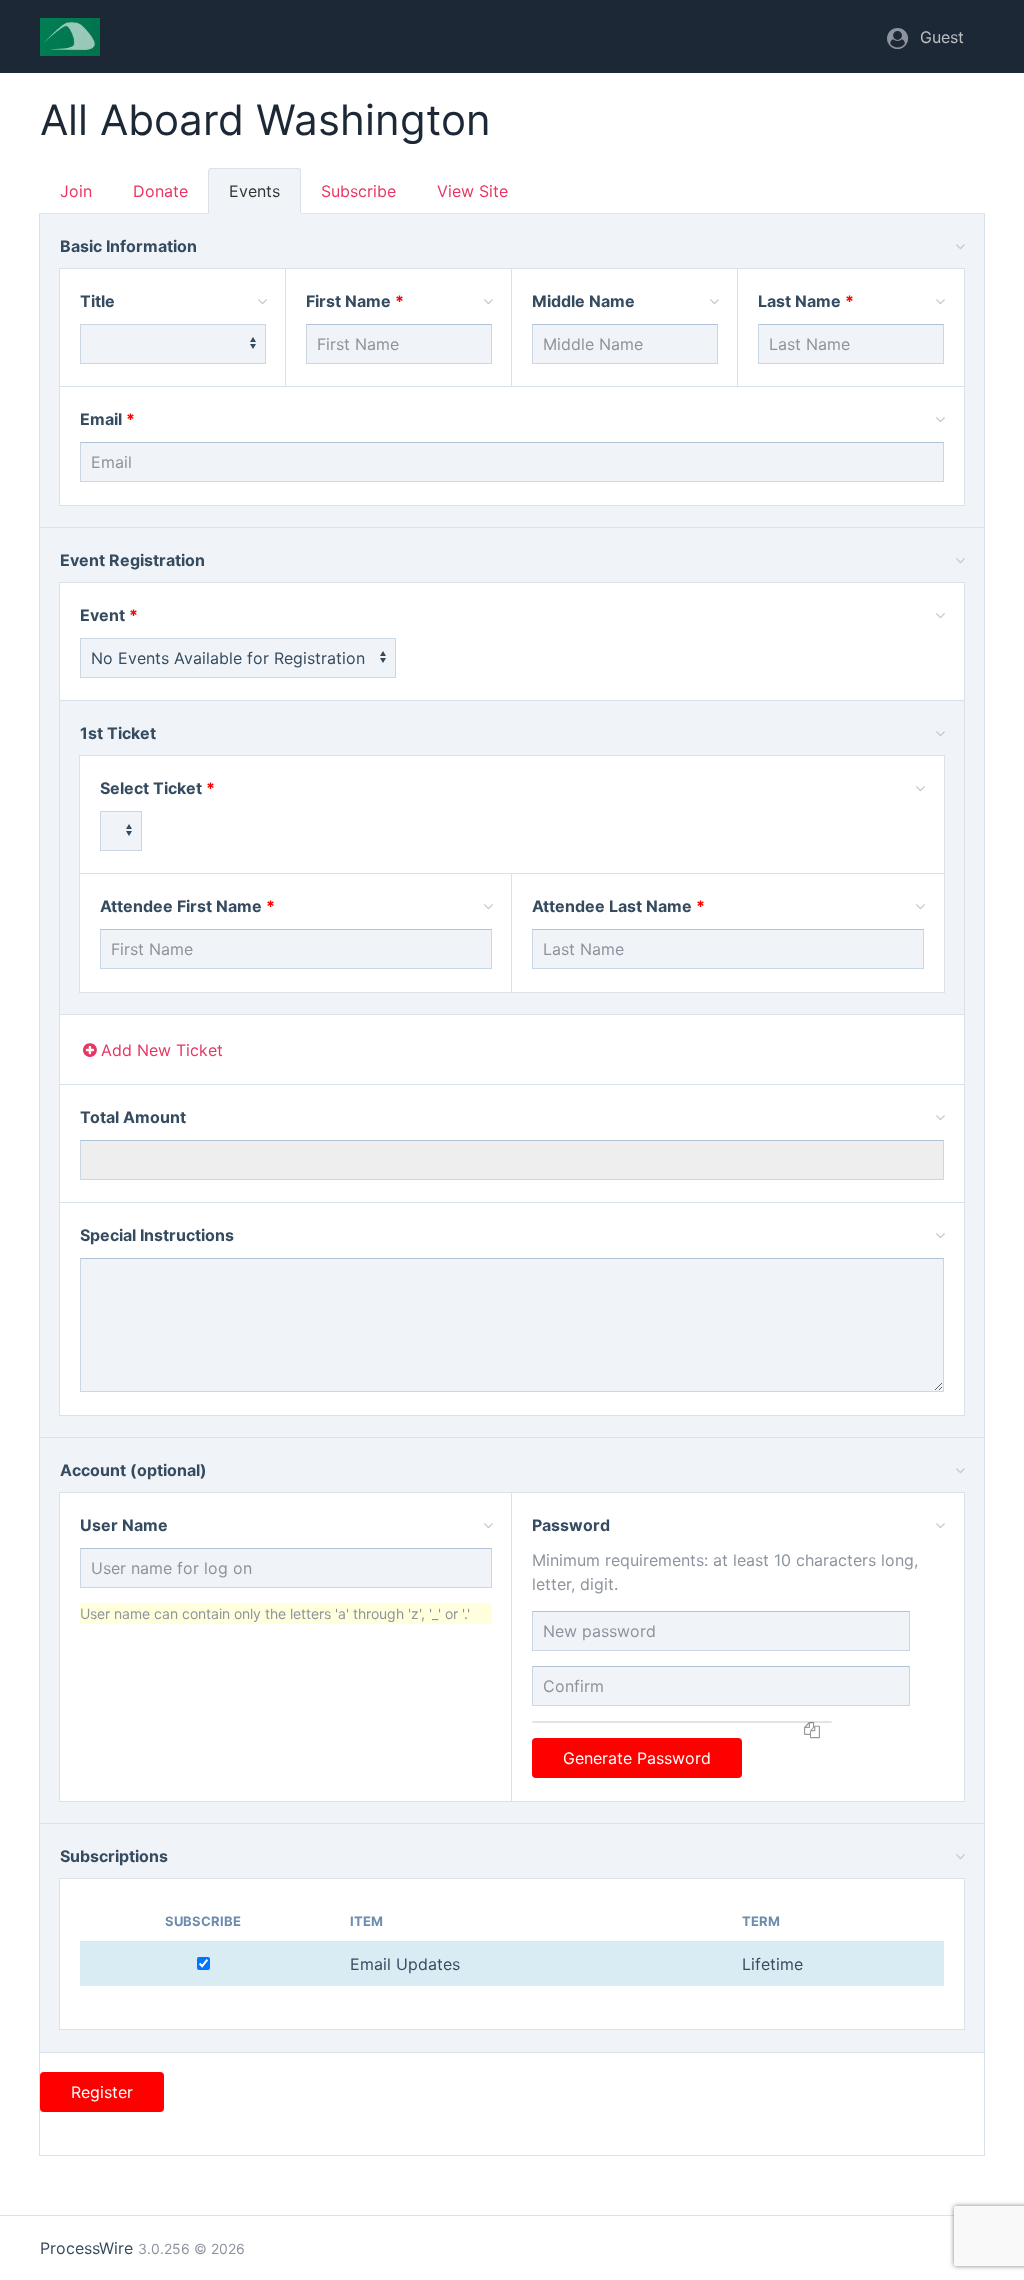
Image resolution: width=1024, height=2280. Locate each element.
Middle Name (583, 301)
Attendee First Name (181, 906)
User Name (124, 1525)
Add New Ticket (162, 1050)
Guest (942, 37)
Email (101, 419)
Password (571, 1525)
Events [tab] (254, 191)
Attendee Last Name (612, 906)
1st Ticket (118, 733)
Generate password (637, 1758)
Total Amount (133, 1117)
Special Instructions (157, 1235)
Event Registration (132, 560)
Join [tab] (76, 191)
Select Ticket (151, 788)
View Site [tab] (472, 191)
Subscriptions (114, 1856)
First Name (348, 301)
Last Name (799, 301)
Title (97, 301)
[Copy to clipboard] (812, 1722)
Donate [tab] (160, 191)
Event (102, 615)
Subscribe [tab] (358, 191)
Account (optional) (133, 1470)
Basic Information (128, 246)
